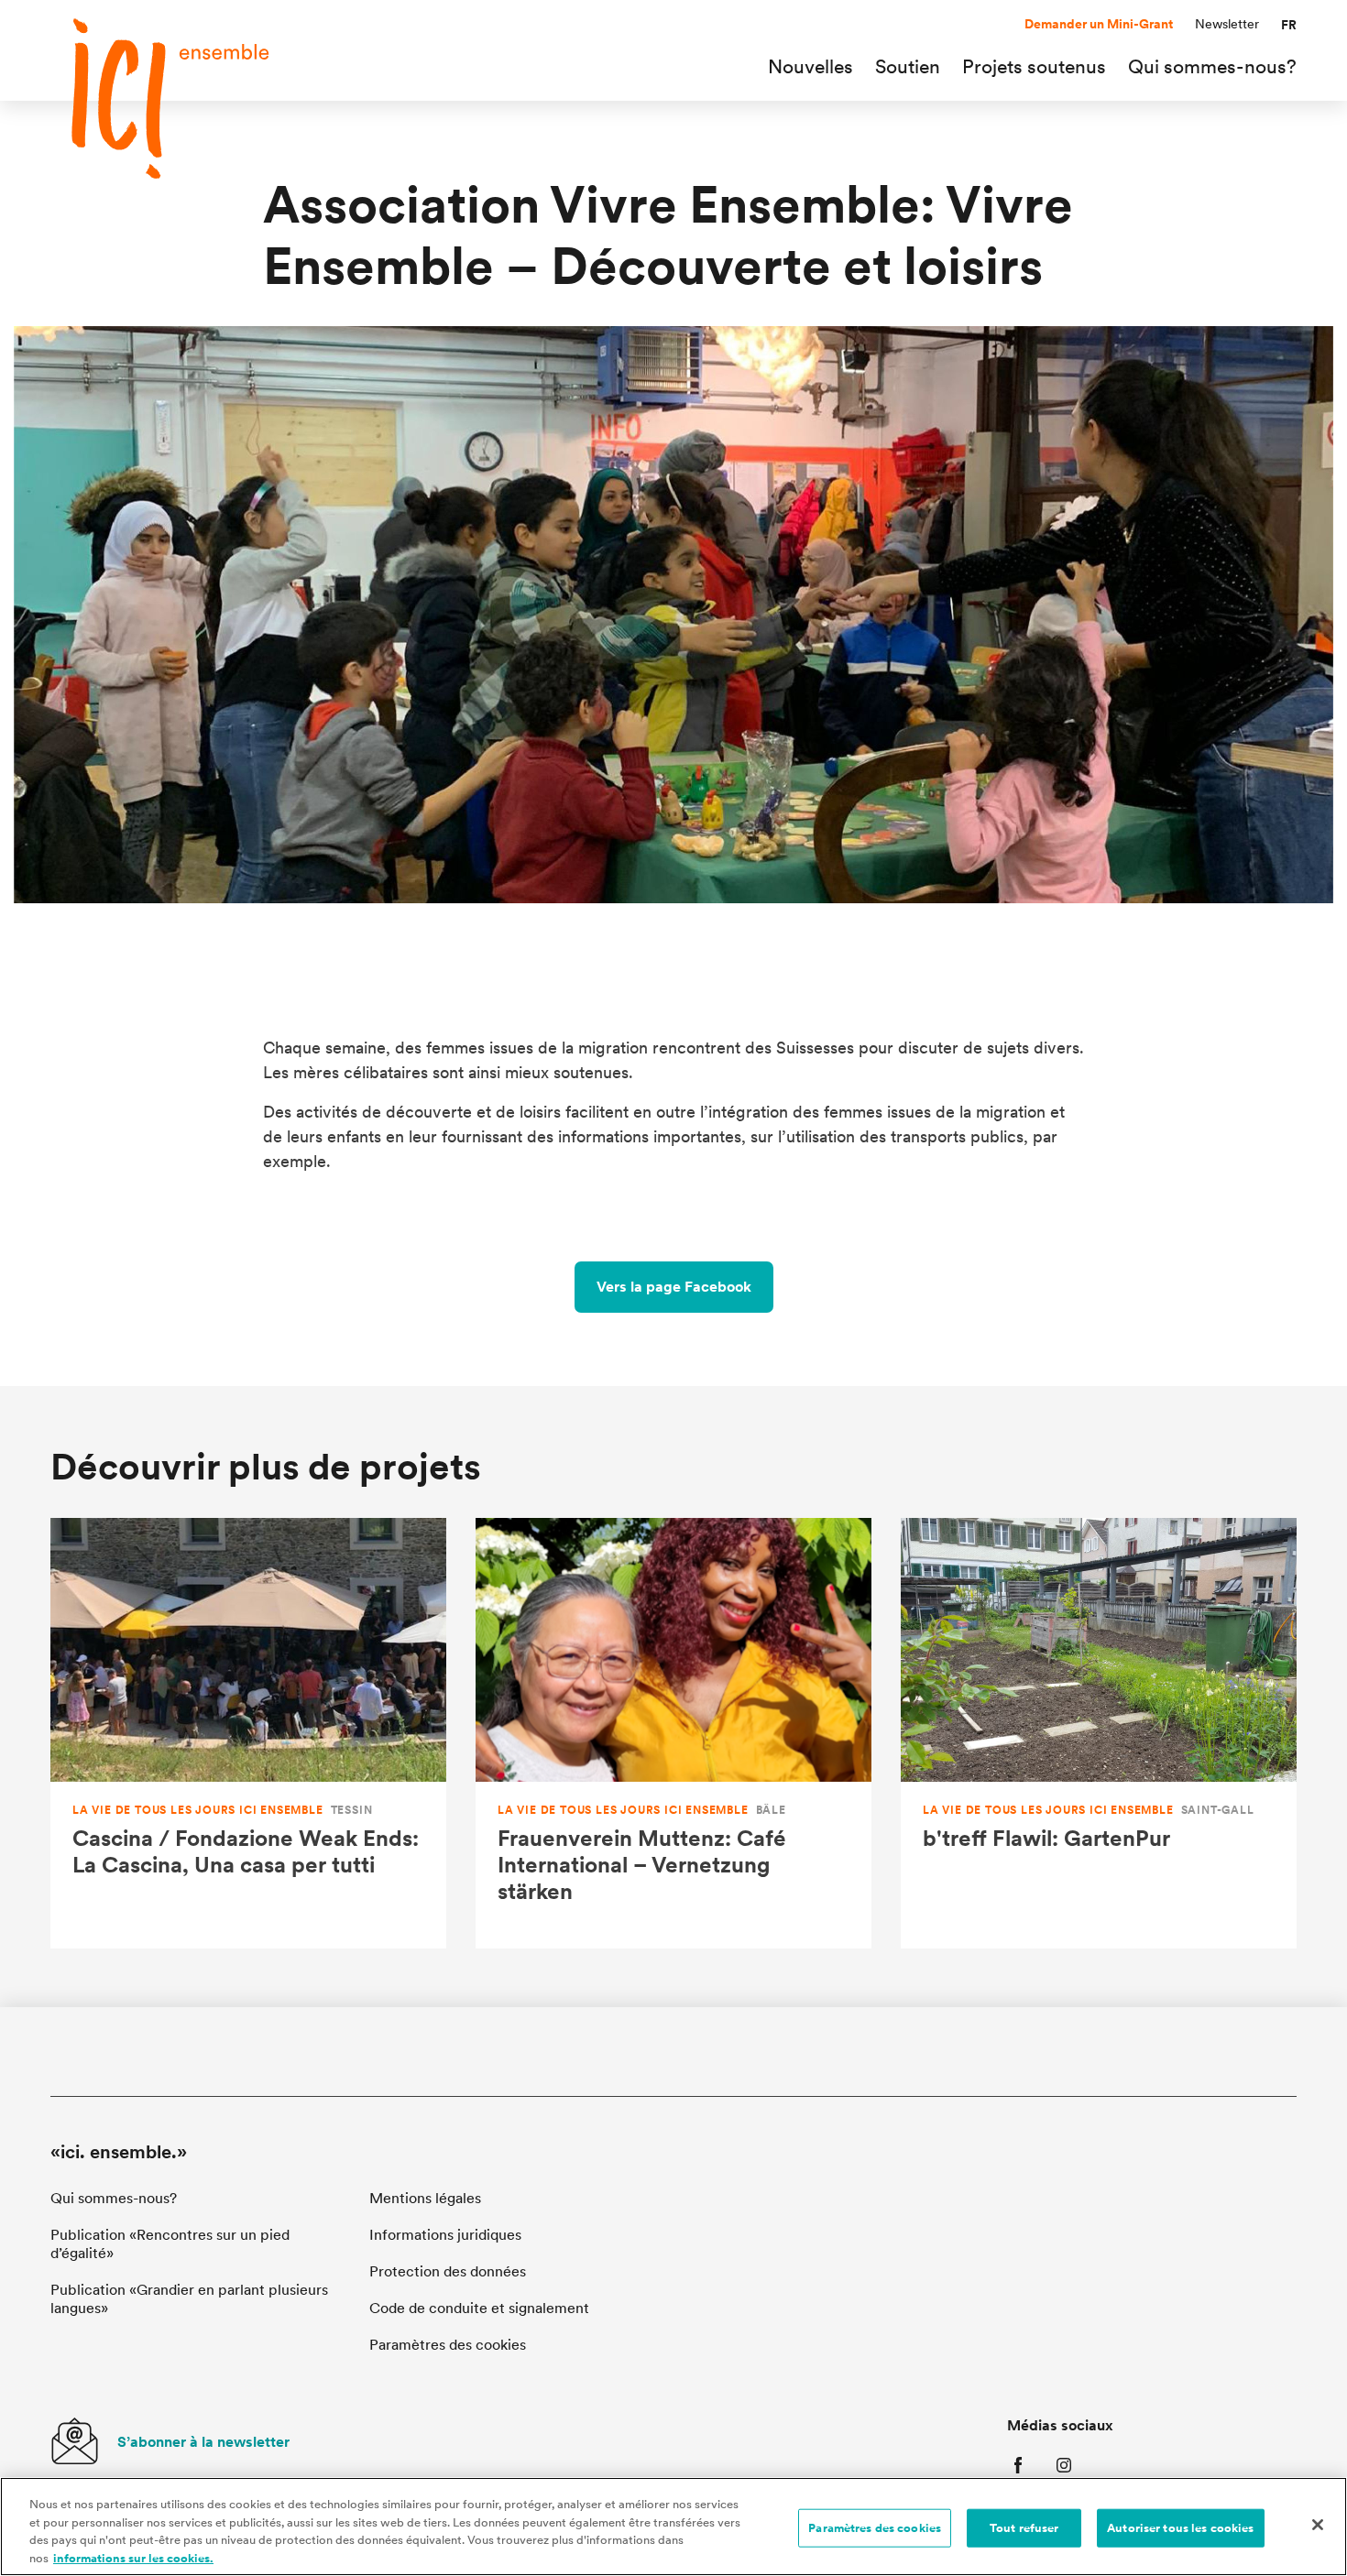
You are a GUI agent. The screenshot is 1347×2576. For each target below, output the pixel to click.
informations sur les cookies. (133, 2557)
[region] (673, 2527)
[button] (1289, 25)
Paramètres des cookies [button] (448, 2345)
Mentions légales (425, 2198)
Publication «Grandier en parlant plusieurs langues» (189, 2299)
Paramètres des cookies (875, 2528)
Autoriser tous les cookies (1180, 2528)
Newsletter (1227, 24)
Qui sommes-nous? (114, 2198)
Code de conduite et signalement (479, 2308)
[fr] (179, 98)
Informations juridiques (445, 2235)
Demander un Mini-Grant (1099, 24)
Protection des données (448, 2271)
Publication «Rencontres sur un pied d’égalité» (170, 2244)
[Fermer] (1318, 2525)
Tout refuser (1024, 2528)
